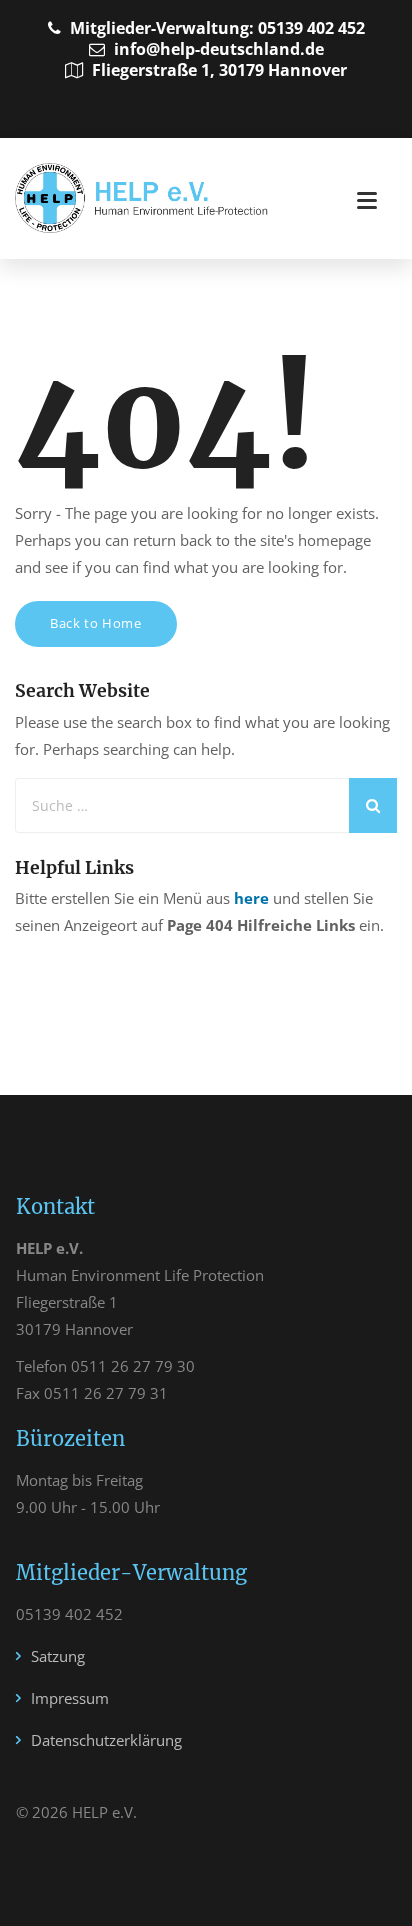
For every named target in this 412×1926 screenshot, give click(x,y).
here (251, 898)
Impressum (70, 1698)
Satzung (58, 1656)
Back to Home (96, 623)
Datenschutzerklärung (106, 1740)
